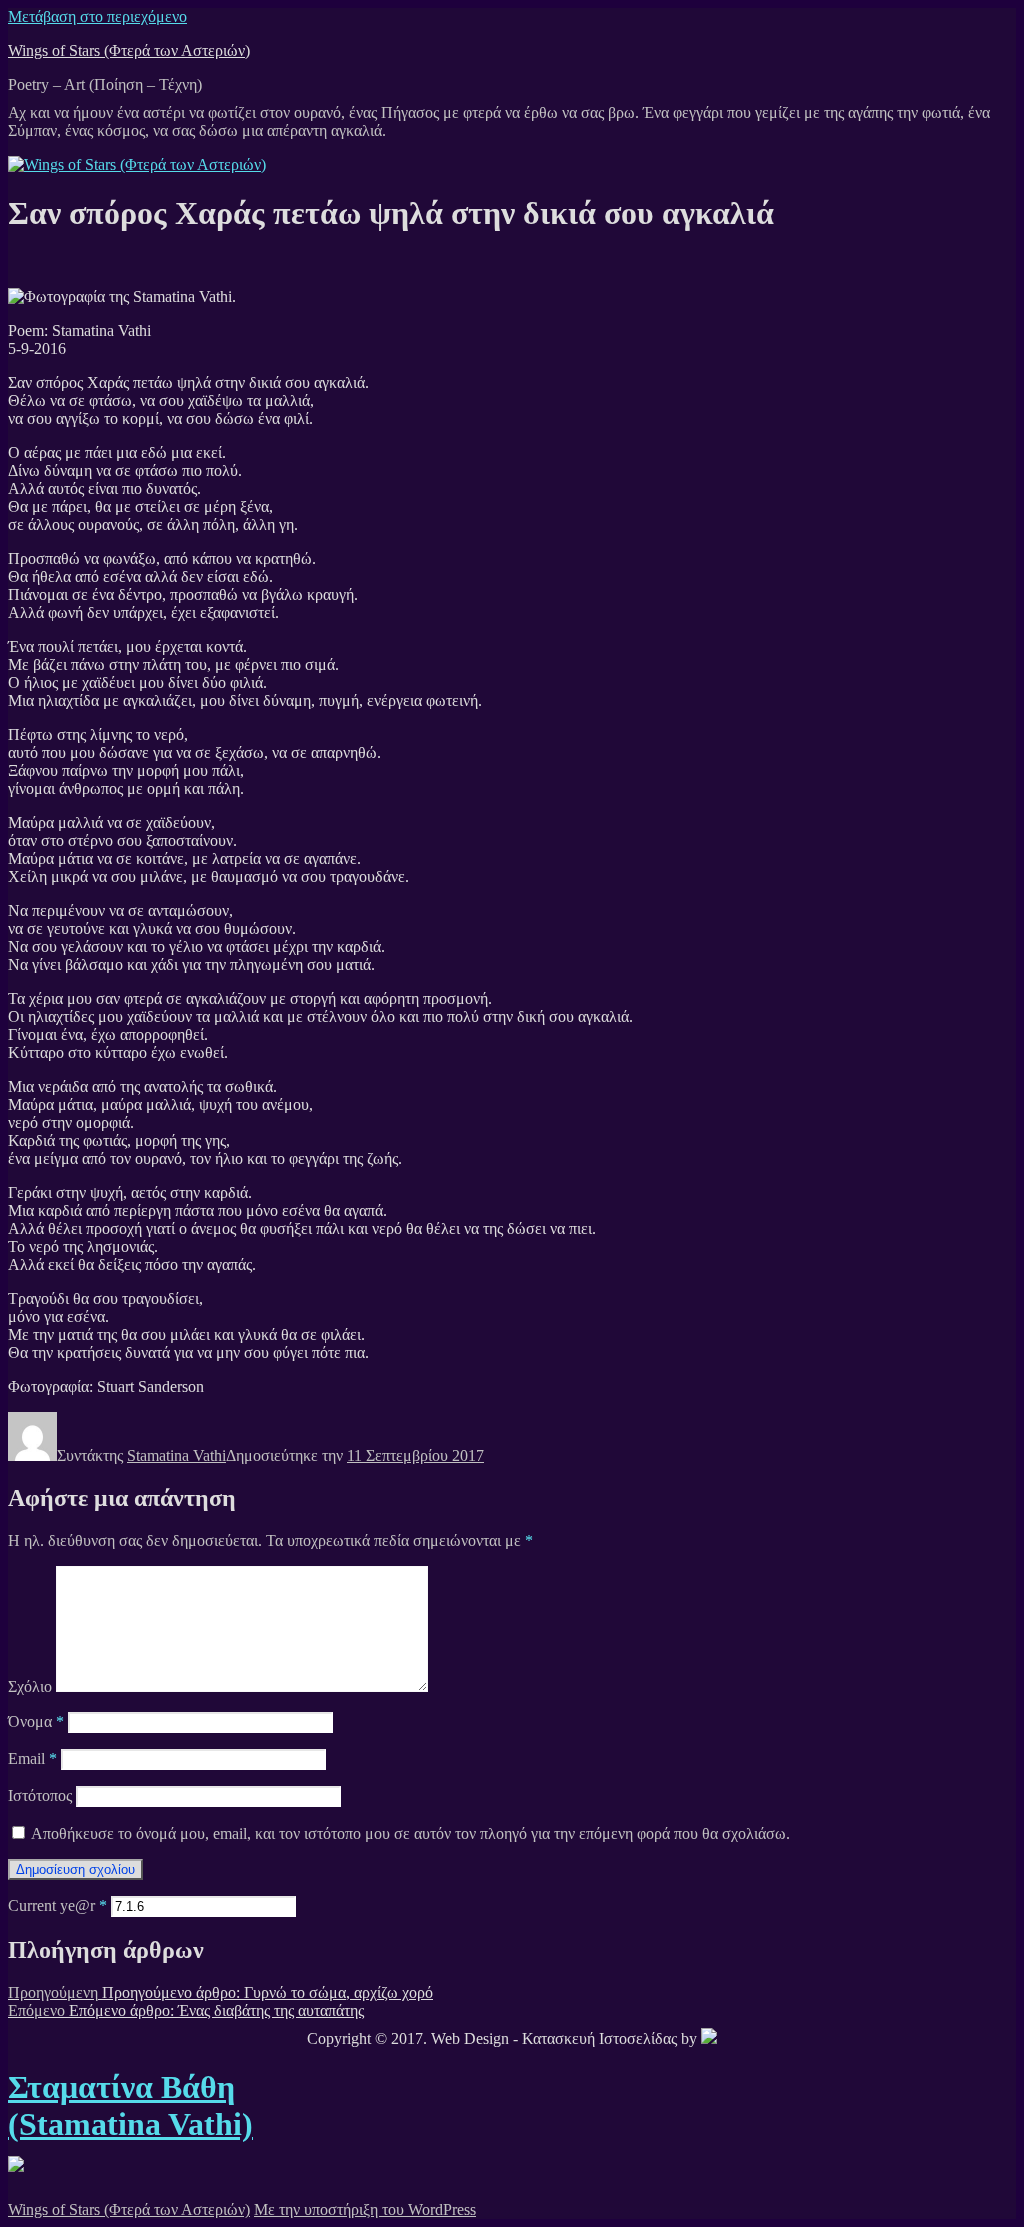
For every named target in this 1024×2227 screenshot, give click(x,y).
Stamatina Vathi (176, 1455)
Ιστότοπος (40, 1795)
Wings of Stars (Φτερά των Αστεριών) (129, 50)
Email (32, 1758)
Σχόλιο (30, 1686)
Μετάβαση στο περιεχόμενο (97, 16)
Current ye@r (57, 1905)
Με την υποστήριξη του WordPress (365, 2209)
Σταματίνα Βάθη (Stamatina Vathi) (130, 2105)
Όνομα (36, 1721)
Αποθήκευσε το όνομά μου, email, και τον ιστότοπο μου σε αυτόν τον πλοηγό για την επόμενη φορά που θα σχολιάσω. (410, 1833)
